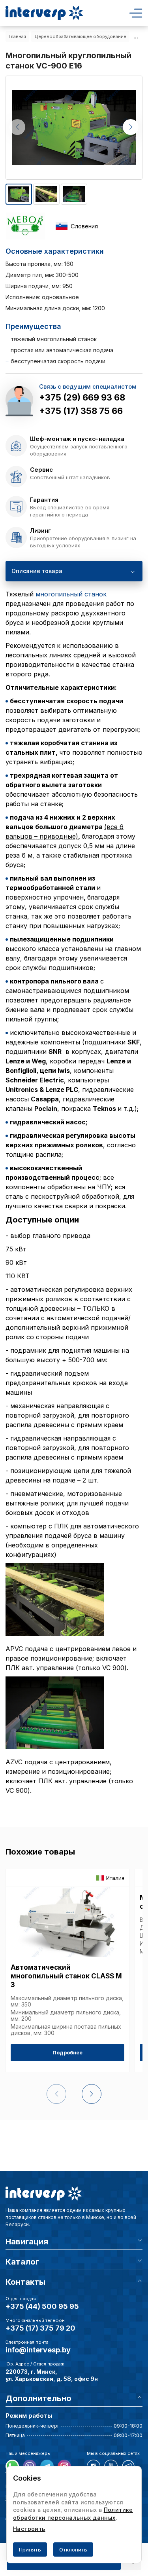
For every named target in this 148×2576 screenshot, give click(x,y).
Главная (17, 36)
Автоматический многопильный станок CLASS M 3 (66, 1976)
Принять (30, 2549)
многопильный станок (71, 594)
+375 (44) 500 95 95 (42, 2306)
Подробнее (67, 2052)
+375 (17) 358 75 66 (81, 411)
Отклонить (73, 2549)
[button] (131, 127)
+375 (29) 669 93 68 (82, 397)
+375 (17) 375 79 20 (40, 2328)
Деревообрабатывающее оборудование (80, 36)
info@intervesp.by (38, 2350)
